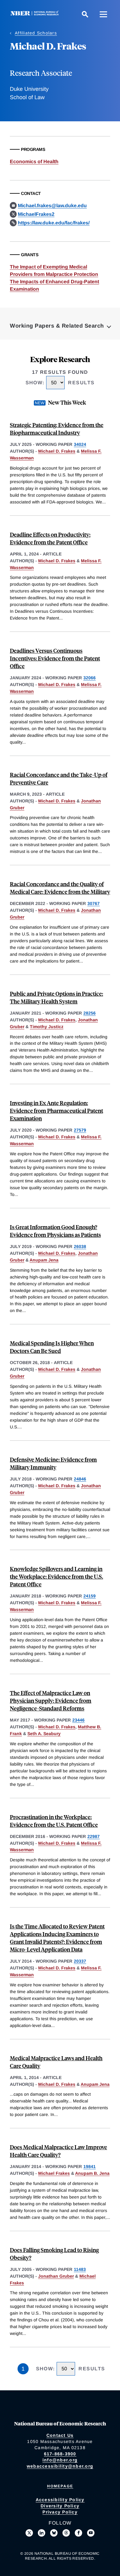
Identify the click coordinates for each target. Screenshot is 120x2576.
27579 (80, 1130)
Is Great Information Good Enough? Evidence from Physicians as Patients (55, 1231)
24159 (90, 1596)
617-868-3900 (60, 2454)
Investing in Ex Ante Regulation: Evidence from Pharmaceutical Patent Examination (56, 1110)
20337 (80, 1961)
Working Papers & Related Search (57, 326)
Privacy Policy (60, 2512)
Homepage (60, 2486)
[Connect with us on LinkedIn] (42, 2533)
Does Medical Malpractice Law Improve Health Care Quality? (58, 2151)
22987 (94, 1836)
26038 (80, 1246)
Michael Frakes (54, 2173)
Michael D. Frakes (57, 451)
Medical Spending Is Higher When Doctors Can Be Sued (52, 1347)
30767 (94, 903)
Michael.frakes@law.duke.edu (52, 206)
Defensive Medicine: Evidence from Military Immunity (53, 1463)
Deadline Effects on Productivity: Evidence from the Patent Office (50, 538)
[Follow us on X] (29, 2533)
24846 (80, 1479)
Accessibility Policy (60, 2500)
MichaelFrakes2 (36, 214)
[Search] (85, 14)
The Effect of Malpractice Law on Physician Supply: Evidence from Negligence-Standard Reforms (51, 1700)
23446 (78, 1720)
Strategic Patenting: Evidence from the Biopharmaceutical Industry (57, 429)
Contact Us (60, 2435)
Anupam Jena (44, 1260)
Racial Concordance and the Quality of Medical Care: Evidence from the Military (60, 888)
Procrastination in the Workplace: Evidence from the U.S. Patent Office (54, 1821)
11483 (80, 2269)
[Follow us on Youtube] (91, 2533)
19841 (90, 2166)
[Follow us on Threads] (66, 2533)
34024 (80, 444)
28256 (90, 1013)
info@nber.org (60, 2460)
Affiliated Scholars (36, 33)
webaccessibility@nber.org (60, 2466)
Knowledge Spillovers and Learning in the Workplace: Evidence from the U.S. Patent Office (56, 1576)
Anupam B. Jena (92, 2173)
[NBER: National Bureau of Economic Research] (36, 14)
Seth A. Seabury (44, 1734)
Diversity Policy (60, 2506)
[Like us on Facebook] (78, 2533)
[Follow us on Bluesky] (54, 2533)
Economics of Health (34, 162)
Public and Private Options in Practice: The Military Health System (56, 997)
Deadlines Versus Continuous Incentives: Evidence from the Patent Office (55, 658)
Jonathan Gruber (56, 2276)
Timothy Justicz (47, 1027)
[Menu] (103, 14)
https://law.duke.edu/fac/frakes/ (54, 223)
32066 (90, 678)
